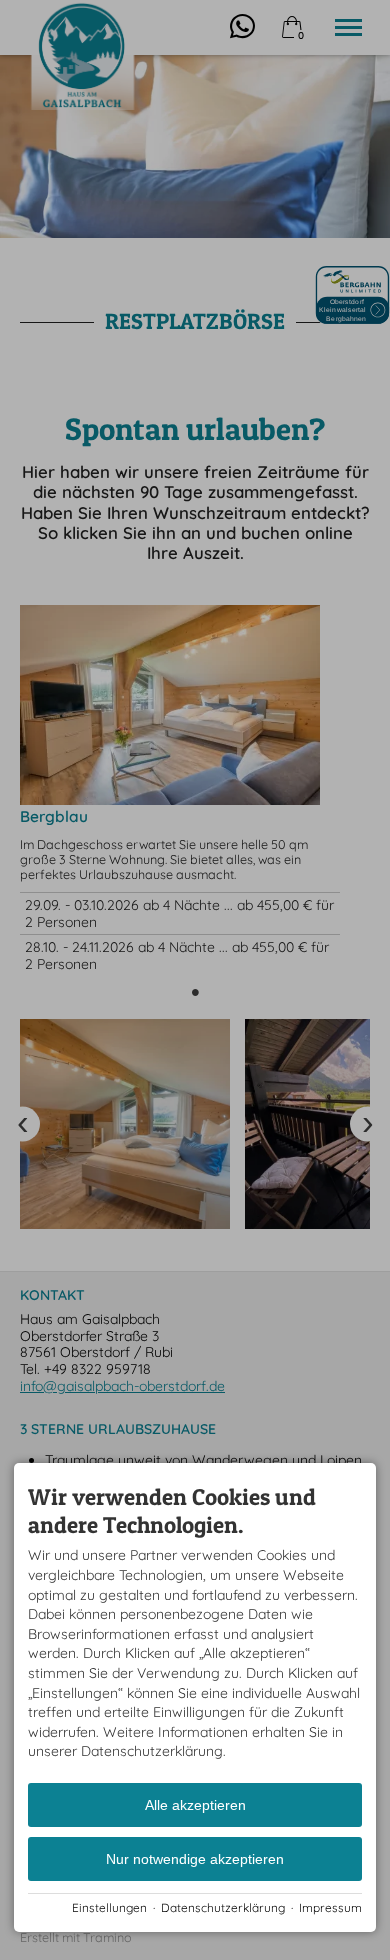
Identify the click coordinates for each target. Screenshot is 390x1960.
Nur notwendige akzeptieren (195, 1859)
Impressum (330, 1907)
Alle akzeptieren (195, 1805)
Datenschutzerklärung (223, 1907)
